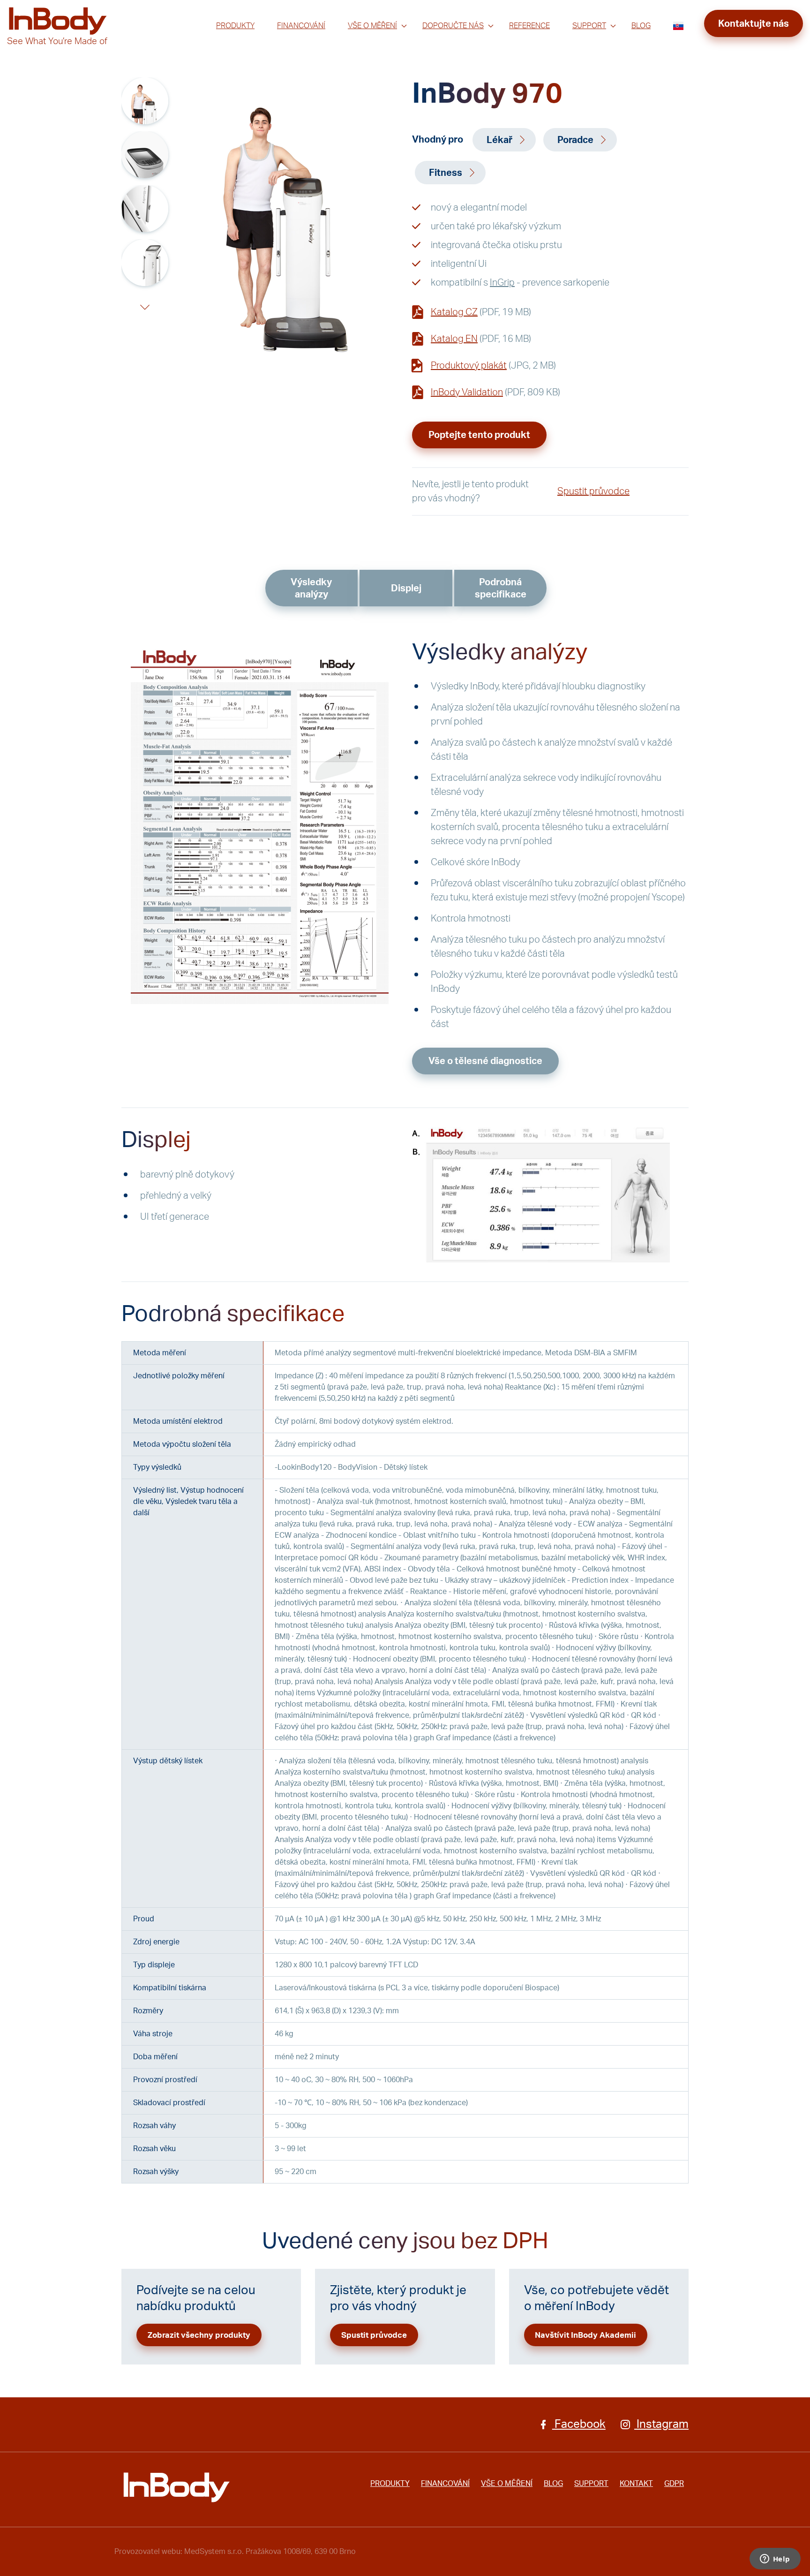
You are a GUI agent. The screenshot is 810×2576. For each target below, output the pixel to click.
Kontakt (636, 2484)
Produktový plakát (469, 366)
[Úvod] (176, 2487)
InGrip (502, 283)
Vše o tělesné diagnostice (485, 1061)
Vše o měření (372, 26)
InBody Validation (467, 393)
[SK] (678, 26)
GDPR (674, 2484)
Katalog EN (454, 339)
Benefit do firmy (451, 43)
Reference (529, 26)
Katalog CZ (454, 312)
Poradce (575, 140)
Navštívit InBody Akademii (585, 2335)
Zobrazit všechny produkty (199, 2335)
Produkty (235, 26)
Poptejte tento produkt (479, 435)
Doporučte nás (453, 26)
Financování (301, 26)
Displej (406, 589)
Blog (641, 26)
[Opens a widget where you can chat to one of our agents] (775, 2560)
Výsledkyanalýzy (311, 589)
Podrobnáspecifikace (501, 589)
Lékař (499, 140)
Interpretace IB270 (383, 43)
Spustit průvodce (593, 491)
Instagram (661, 2425)
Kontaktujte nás (754, 24)
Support (589, 26)
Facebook (579, 2425)
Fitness (446, 173)
